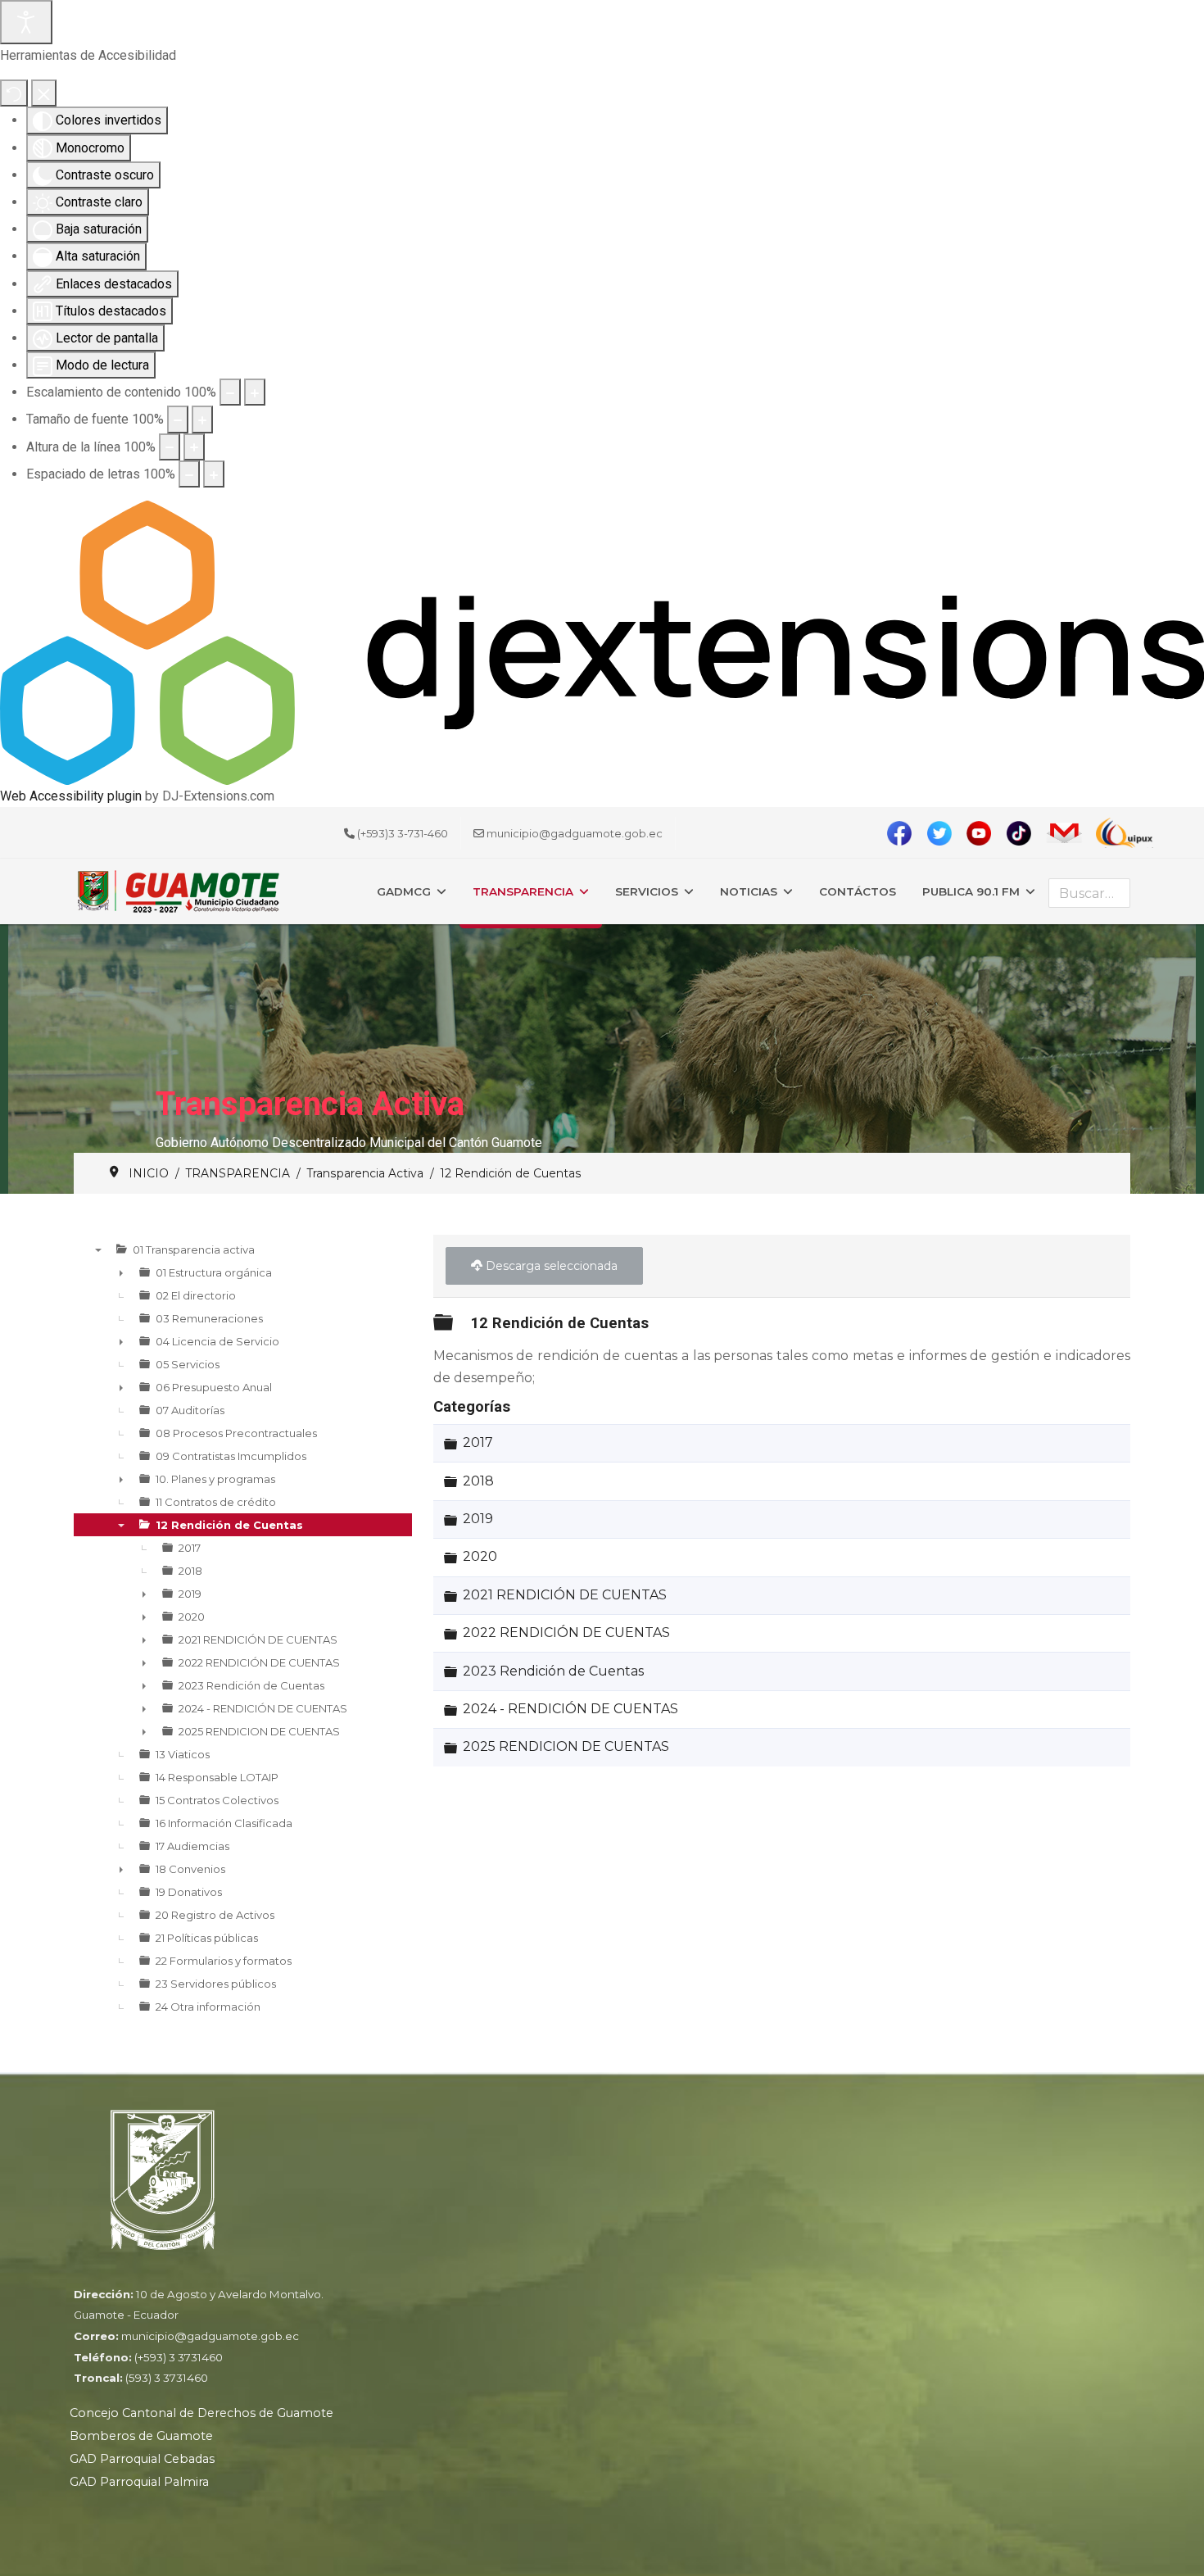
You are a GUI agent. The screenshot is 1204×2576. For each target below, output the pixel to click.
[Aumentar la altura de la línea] (194, 447)
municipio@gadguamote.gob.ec (575, 833)
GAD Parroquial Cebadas (142, 2459)
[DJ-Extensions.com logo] (602, 642)
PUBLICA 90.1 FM (971, 891)
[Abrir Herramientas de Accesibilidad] (26, 22)
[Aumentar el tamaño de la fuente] (202, 419)
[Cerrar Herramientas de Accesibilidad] (44, 93)
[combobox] (1089, 893)
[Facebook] (905, 833)
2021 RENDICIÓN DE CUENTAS (565, 1595)
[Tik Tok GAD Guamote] (984, 833)
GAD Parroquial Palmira (139, 2482)
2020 (480, 1557)
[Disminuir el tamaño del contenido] (230, 392)
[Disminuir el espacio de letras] (189, 474)
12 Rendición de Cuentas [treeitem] (229, 1525)
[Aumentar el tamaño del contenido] (255, 392)
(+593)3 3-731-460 (403, 833)
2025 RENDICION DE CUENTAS (566, 1747)
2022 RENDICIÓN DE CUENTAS (566, 1633)
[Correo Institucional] (1068, 833)
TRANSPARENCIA (523, 891)
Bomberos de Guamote (141, 2436)
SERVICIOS (647, 891)
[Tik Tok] (1024, 833)
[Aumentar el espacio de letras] (214, 474)
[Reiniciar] (14, 93)
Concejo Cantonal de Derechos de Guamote (201, 2413)
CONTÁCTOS (858, 891)
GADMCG (404, 891)
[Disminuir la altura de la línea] (170, 447)
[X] (945, 833)
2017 (478, 1443)
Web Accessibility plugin (71, 796)
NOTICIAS (749, 891)
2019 (478, 1519)
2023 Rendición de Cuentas (553, 1671)
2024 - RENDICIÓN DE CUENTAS (570, 1709)
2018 (478, 1481)
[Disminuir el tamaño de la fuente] (178, 419)
